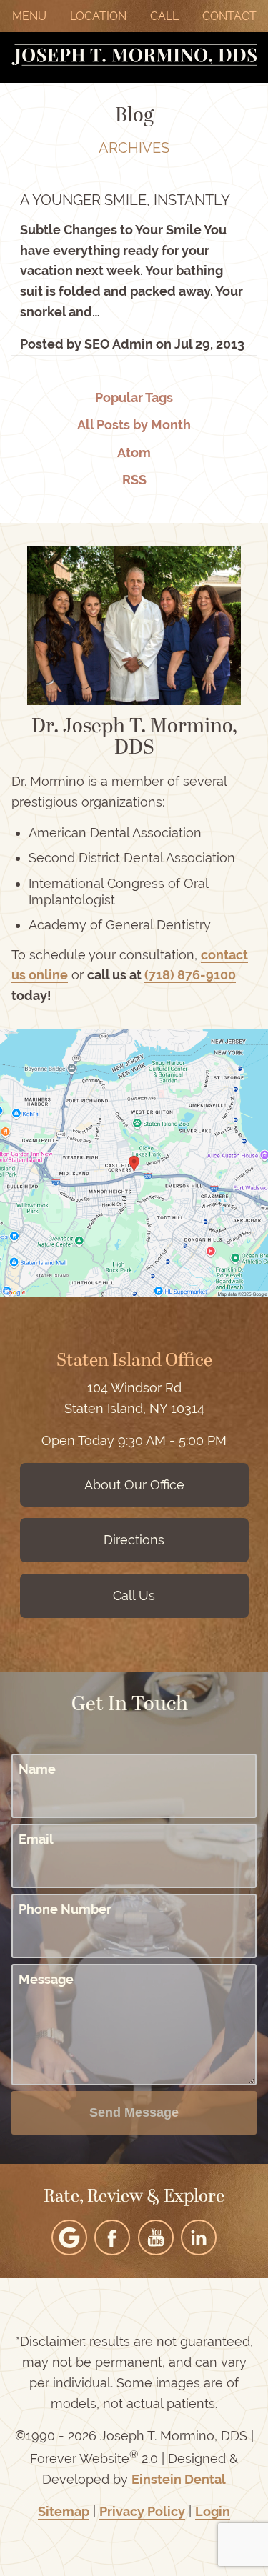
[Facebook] (112, 2237)
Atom (134, 453)
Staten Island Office (134, 1362)
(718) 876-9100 (190, 975)
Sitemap (64, 2511)
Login (213, 2511)
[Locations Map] (134, 1162)
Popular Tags (134, 398)
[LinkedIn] (199, 2237)
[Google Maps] (69, 2237)
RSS (134, 480)
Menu (29, 16)
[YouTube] (156, 2237)
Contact (229, 16)
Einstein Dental (179, 2479)
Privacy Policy (142, 2511)
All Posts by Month (134, 425)
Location (98, 16)
